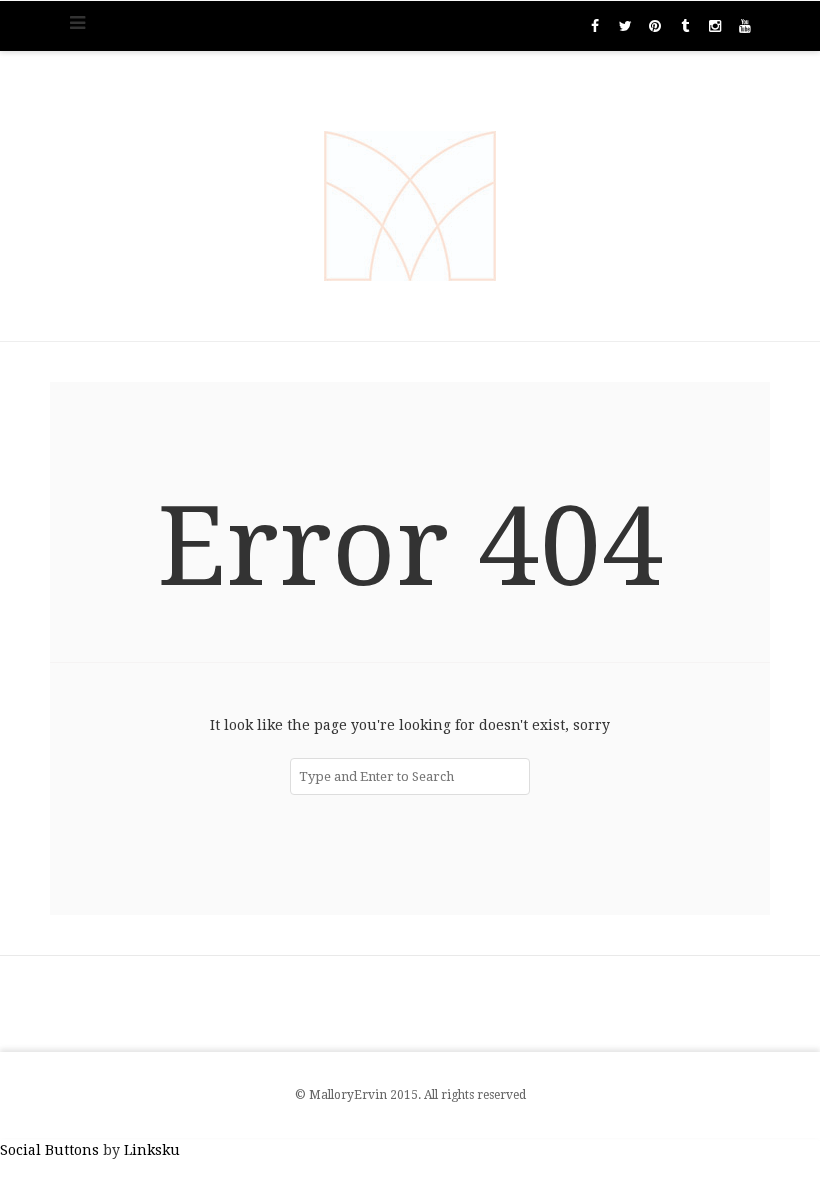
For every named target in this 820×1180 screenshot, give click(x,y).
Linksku (152, 1150)
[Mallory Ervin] (410, 196)
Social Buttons (49, 1150)
